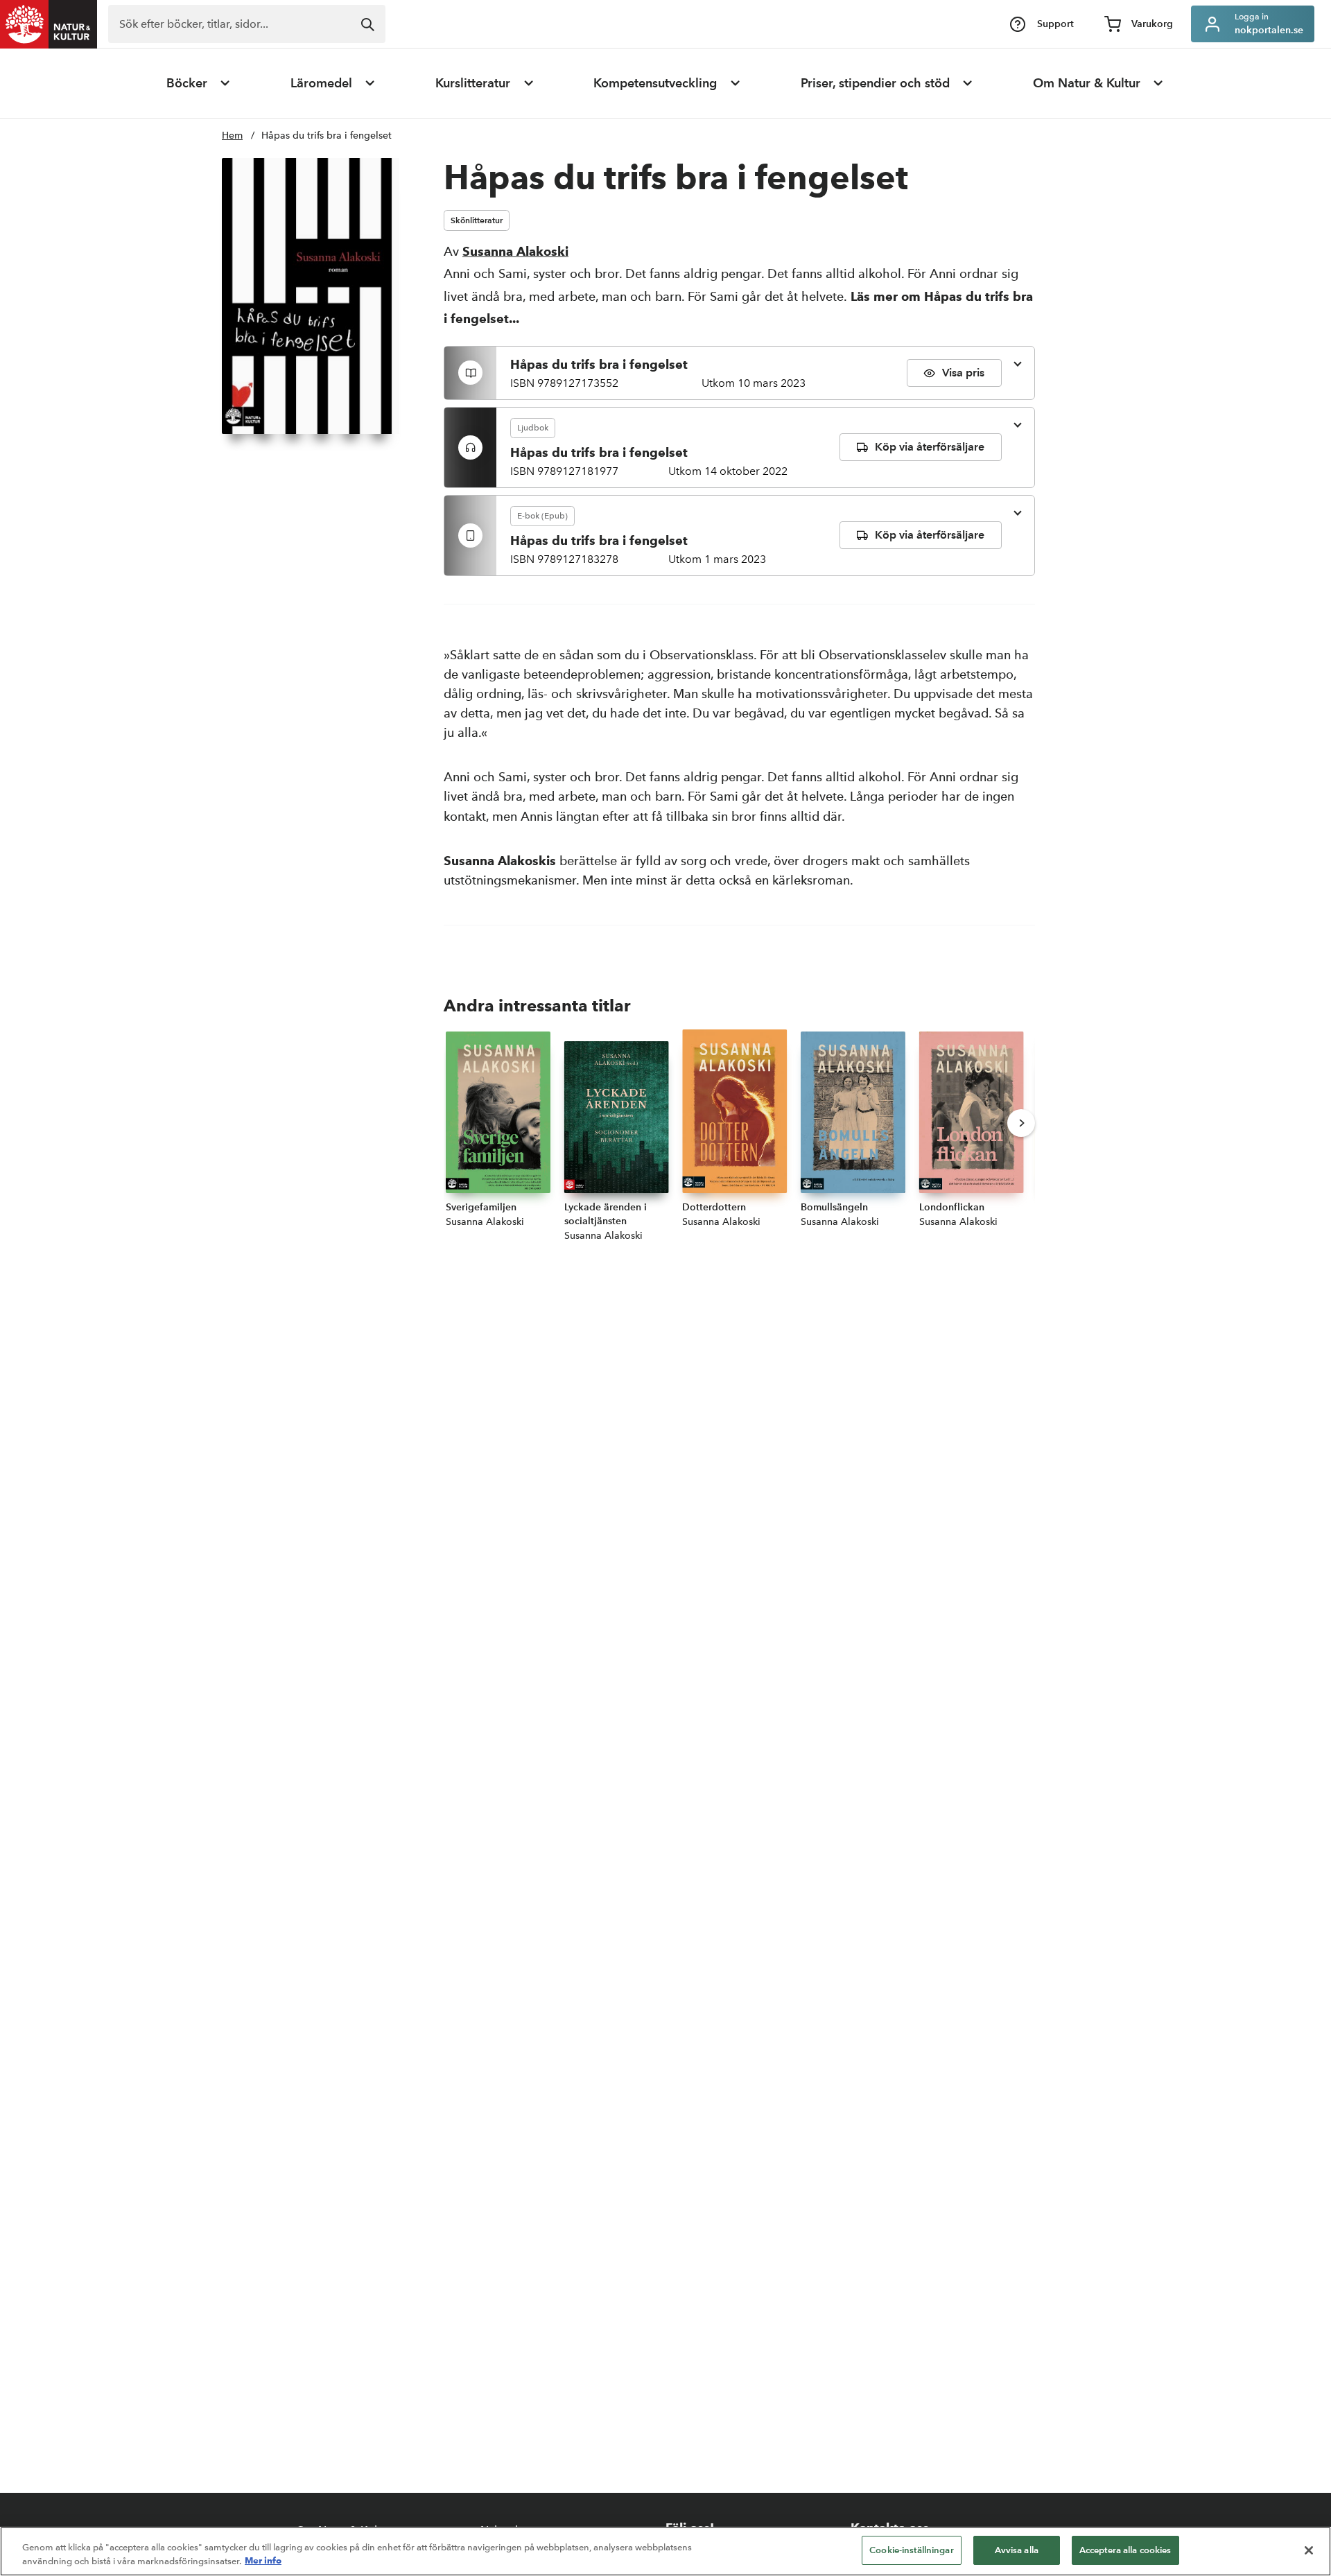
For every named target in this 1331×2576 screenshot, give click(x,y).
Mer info (263, 2561)
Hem (232, 136)
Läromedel (321, 83)
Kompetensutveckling (655, 83)
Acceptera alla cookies (1125, 2550)
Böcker (187, 83)
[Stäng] (1309, 2550)
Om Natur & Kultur (1087, 83)
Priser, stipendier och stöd (875, 83)
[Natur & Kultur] (49, 24)
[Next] (1021, 1123)
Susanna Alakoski (515, 251)
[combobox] (247, 24)
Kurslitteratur (473, 83)
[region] (665, 2551)
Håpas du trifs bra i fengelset (327, 136)
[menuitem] (199, 83)
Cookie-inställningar (912, 2550)
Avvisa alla (1017, 2550)
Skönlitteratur (477, 220)
